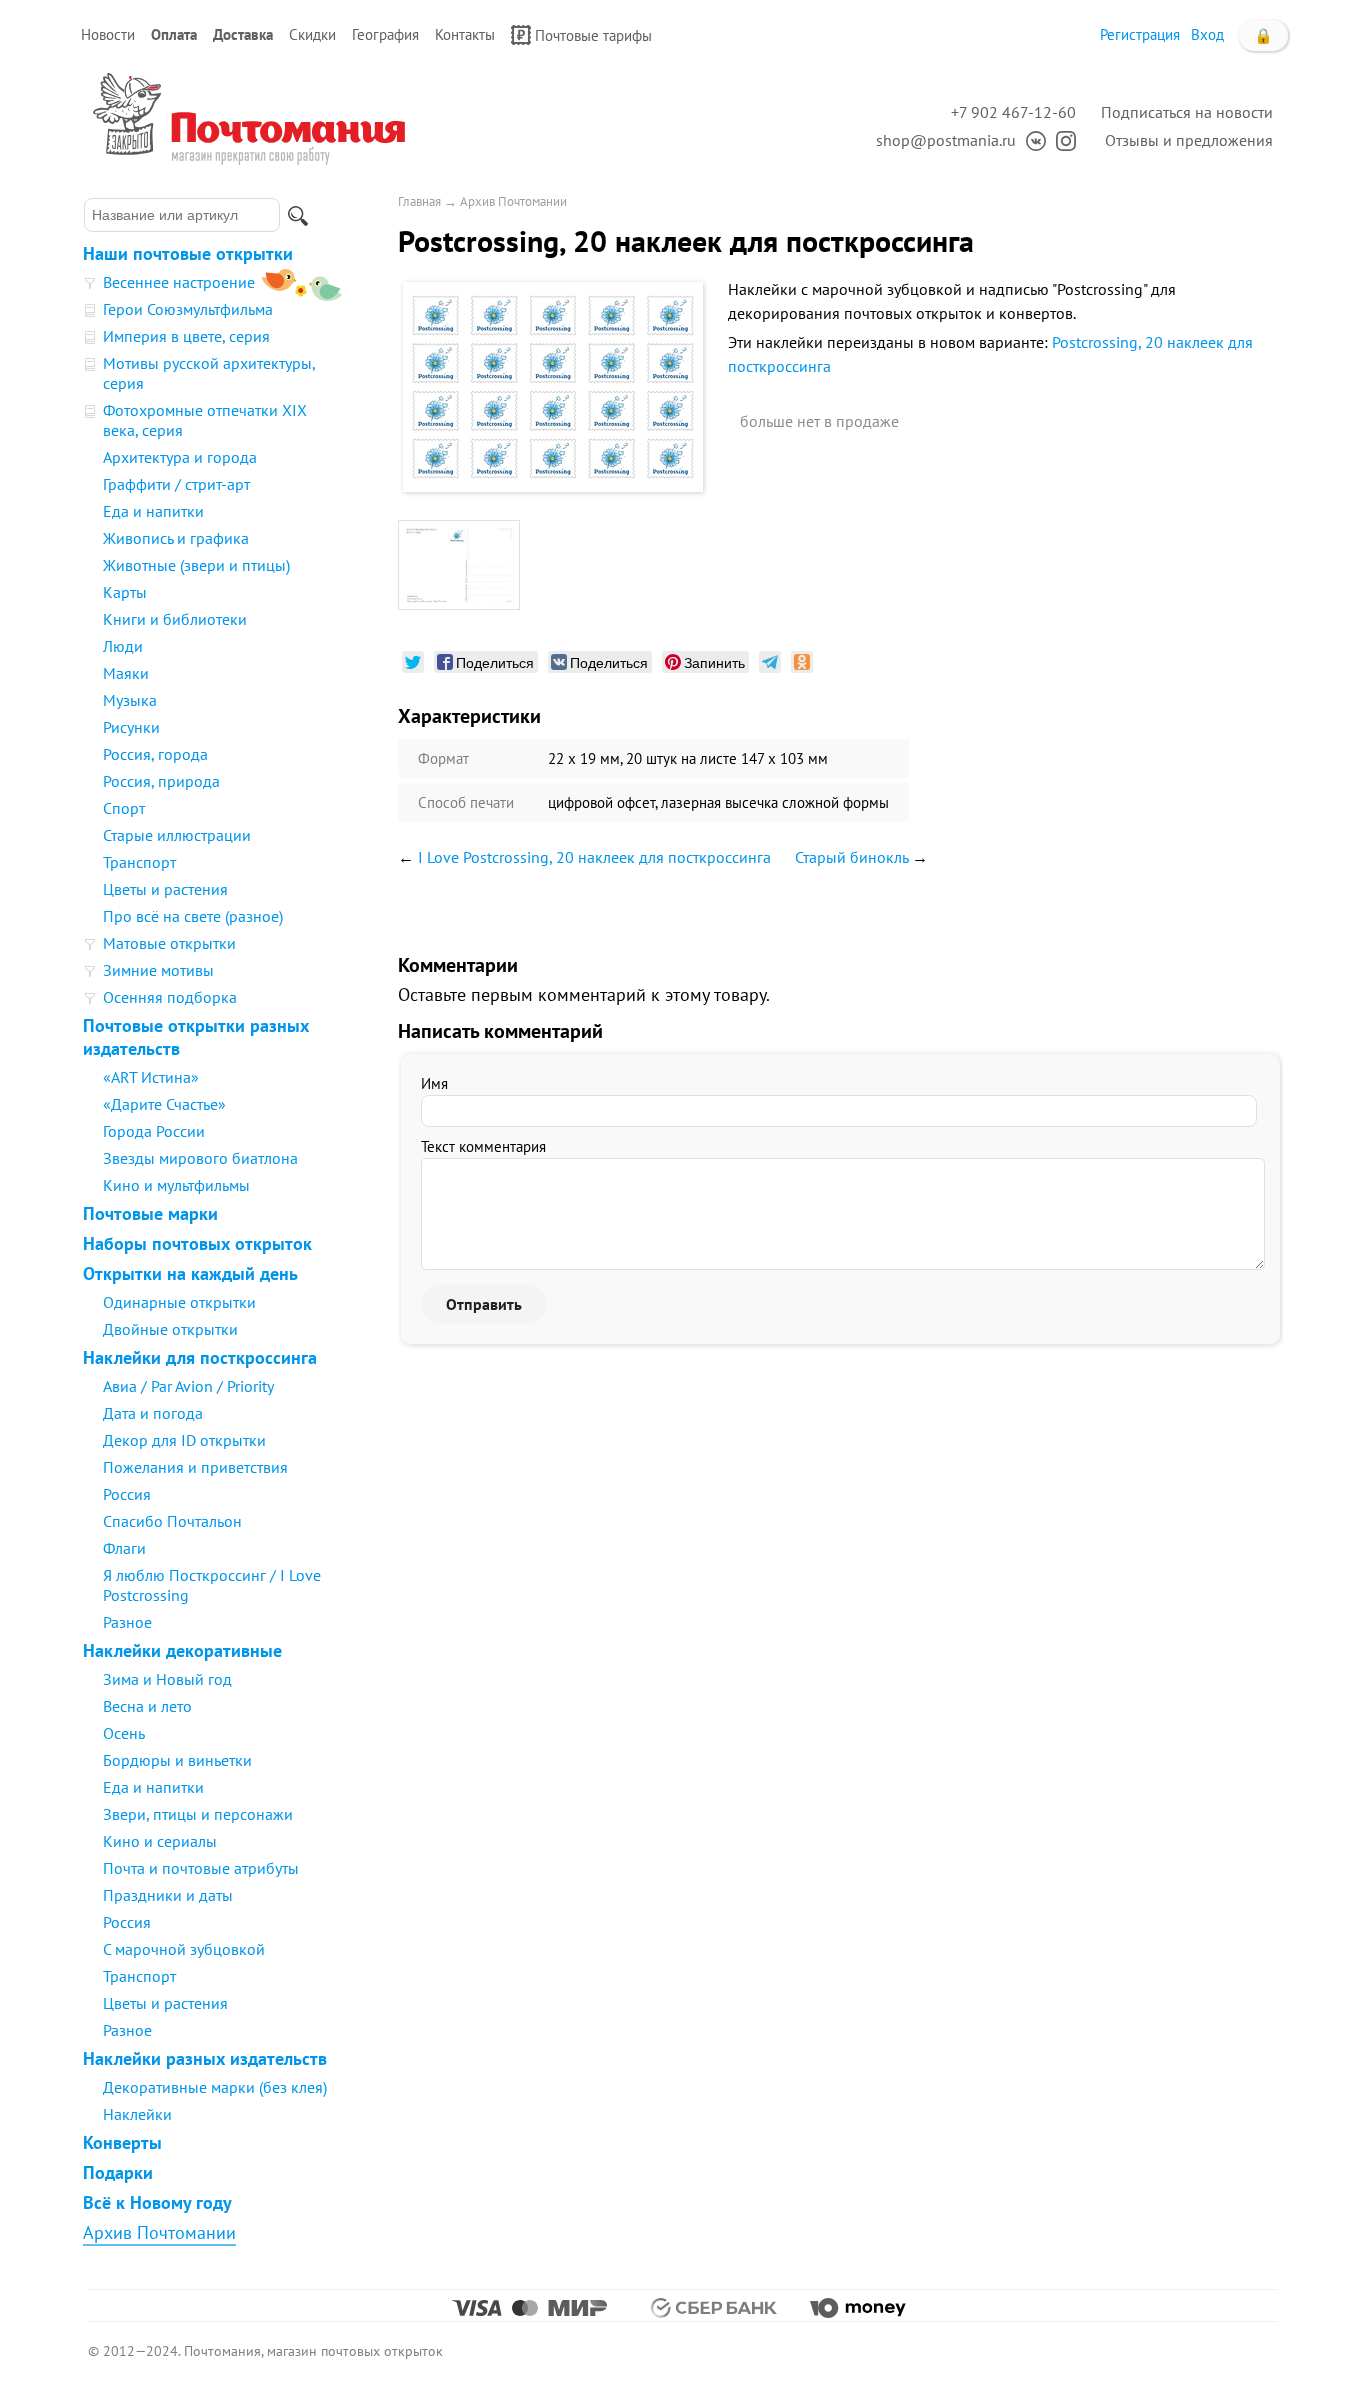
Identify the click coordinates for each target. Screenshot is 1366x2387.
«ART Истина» (151, 1077)
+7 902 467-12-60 (1013, 112)
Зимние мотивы (158, 970)
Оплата (174, 34)
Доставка (243, 34)
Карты (125, 592)
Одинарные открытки (179, 1302)
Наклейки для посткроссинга (200, 1357)
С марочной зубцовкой (184, 1949)
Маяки (126, 673)
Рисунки (131, 727)
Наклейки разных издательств (205, 2058)
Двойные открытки (170, 1329)
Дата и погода (153, 1413)
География (385, 34)
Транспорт (139, 862)
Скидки (312, 34)
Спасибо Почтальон (172, 1521)
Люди (123, 646)
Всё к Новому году (157, 2202)
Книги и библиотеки (175, 619)
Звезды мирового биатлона (200, 1158)
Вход (1207, 34)
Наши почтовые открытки (188, 253)
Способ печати (466, 802)
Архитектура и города (180, 457)
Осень (124, 1733)
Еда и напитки (153, 511)
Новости (108, 34)
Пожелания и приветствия (195, 1467)
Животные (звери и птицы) (196, 565)
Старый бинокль (851, 857)
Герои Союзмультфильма (188, 309)
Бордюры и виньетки (177, 1760)
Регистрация (1140, 34)
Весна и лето (147, 1706)
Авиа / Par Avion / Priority (188, 1386)
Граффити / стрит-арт (176, 484)
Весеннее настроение (179, 282)
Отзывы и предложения (1189, 140)
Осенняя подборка (170, 997)
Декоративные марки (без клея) (215, 2087)
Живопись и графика (176, 538)
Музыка (130, 700)
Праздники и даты (168, 1895)
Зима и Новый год (167, 1679)
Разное (127, 1622)
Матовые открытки (169, 943)
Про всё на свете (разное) (193, 916)
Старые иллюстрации (177, 835)
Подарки (118, 2172)
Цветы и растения (165, 889)
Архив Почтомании (159, 2232)
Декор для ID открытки (184, 1440)
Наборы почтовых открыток (197, 1243)
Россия (127, 1494)
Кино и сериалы (160, 1841)
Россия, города (155, 754)
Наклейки (137, 2114)
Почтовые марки (150, 1213)
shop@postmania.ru (946, 140)
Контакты (465, 34)
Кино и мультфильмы (176, 1185)
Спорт (124, 808)
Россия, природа (161, 781)
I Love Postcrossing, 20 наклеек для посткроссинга (594, 857)
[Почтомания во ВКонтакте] (1031, 140)
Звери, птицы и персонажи (198, 1814)
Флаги (124, 1548)
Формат (443, 758)
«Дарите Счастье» (164, 1104)
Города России (154, 1131)
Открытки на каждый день (190, 1273)
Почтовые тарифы (593, 35)
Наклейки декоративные (182, 1650)
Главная (419, 201)
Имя (434, 1083)
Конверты (122, 2142)
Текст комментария (483, 1146)
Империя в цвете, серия (186, 336)
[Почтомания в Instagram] (1061, 140)
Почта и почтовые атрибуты (201, 1868)
